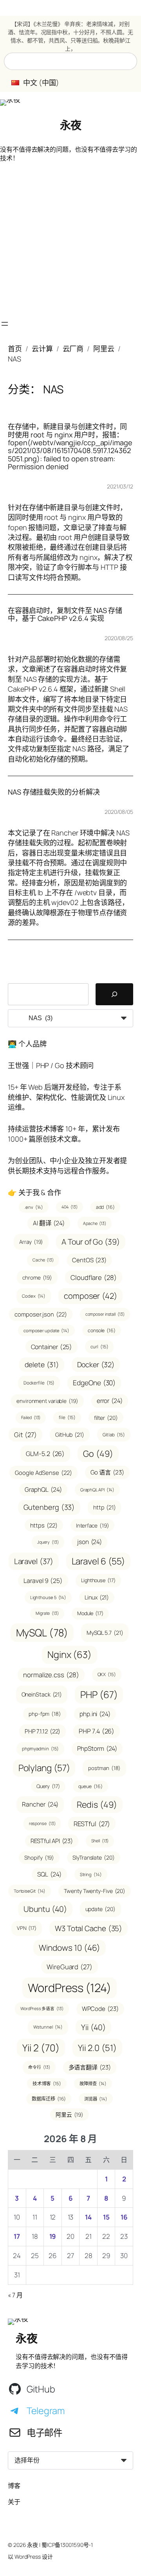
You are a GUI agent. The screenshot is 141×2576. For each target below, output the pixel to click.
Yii (93, 2027)
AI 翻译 (49, 1223)
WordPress (70, 1988)
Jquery (48, 1542)
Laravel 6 (99, 1561)
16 (124, 2217)
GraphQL (43, 1489)
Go (98, 1453)
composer (90, 1296)
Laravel (34, 1561)
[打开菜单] (5, 324)
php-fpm (45, 1714)
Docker (96, 1364)
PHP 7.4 (97, 1731)
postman (104, 1768)
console (102, 1330)
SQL (49, 1874)
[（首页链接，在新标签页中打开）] (10, 103)
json (89, 1542)
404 (69, 1207)
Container (52, 1347)
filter (106, 1418)
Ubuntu (45, 1909)
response (42, 1823)
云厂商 (73, 349)
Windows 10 (70, 1948)
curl (99, 1347)
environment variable (47, 1401)
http (104, 1507)
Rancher (40, 1804)
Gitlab (114, 1435)
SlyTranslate (93, 1857)
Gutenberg (49, 1507)
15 (106, 2217)
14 (88, 2217)
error (110, 1401)
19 (53, 2236)
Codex (34, 1296)
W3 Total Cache (89, 1928)
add (105, 1207)
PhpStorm (97, 1748)
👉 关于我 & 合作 (34, 1192)
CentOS (89, 1260)
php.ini (95, 1714)
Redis (97, 1804)
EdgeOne (94, 1383)
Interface (93, 1525)
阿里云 (104, 349)
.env (34, 1207)
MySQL (42, 1633)
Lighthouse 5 (48, 1597)
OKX (107, 1674)
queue (90, 1786)
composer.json (41, 1314)
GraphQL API (98, 1490)
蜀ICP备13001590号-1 (67, 2545)
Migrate (47, 1613)
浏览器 (96, 2099)
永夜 (71, 125)
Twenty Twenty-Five (95, 1891)
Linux (97, 1597)
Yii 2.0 (97, 2048)
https (44, 1525)
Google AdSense (43, 1473)
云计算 (42, 349)
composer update (46, 1330)
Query (48, 1786)
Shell (100, 1841)
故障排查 (93, 2083)
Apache (95, 1223)
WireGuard (70, 1967)
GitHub (70, 1435)
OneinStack (42, 1694)
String (91, 1874)
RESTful (92, 1824)
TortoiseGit (30, 1891)
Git (25, 1435)
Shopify (39, 1857)
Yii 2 (41, 2048)
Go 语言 (107, 1472)
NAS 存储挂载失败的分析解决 (54, 792)
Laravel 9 (43, 1581)
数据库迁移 (49, 2099)
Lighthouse (98, 1580)
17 (17, 2236)
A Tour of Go (90, 1242)
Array (31, 1242)
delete (42, 1364)
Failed (31, 1417)
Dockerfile (39, 1383)
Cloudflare (94, 1277)
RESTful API (52, 1841)
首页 (15, 349)
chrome (37, 1277)
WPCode (100, 2009)
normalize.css (51, 1675)
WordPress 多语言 (42, 2009)
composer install (105, 1314)
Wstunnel (48, 2027)
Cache (43, 1260)
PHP (99, 1694)
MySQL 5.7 (105, 1633)
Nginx (70, 1654)
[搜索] (114, 994)
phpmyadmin (41, 1749)
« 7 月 (15, 2295)
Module (90, 1613)
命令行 (39, 2067)
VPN (27, 1928)
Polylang (44, 1768)
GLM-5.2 (45, 1454)
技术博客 (47, 2083)
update (100, 1909)
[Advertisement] (70, 241)
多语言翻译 (90, 2067)
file (67, 1417)
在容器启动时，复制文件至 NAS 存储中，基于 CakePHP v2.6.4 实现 (65, 614)
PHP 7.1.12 (43, 1731)
